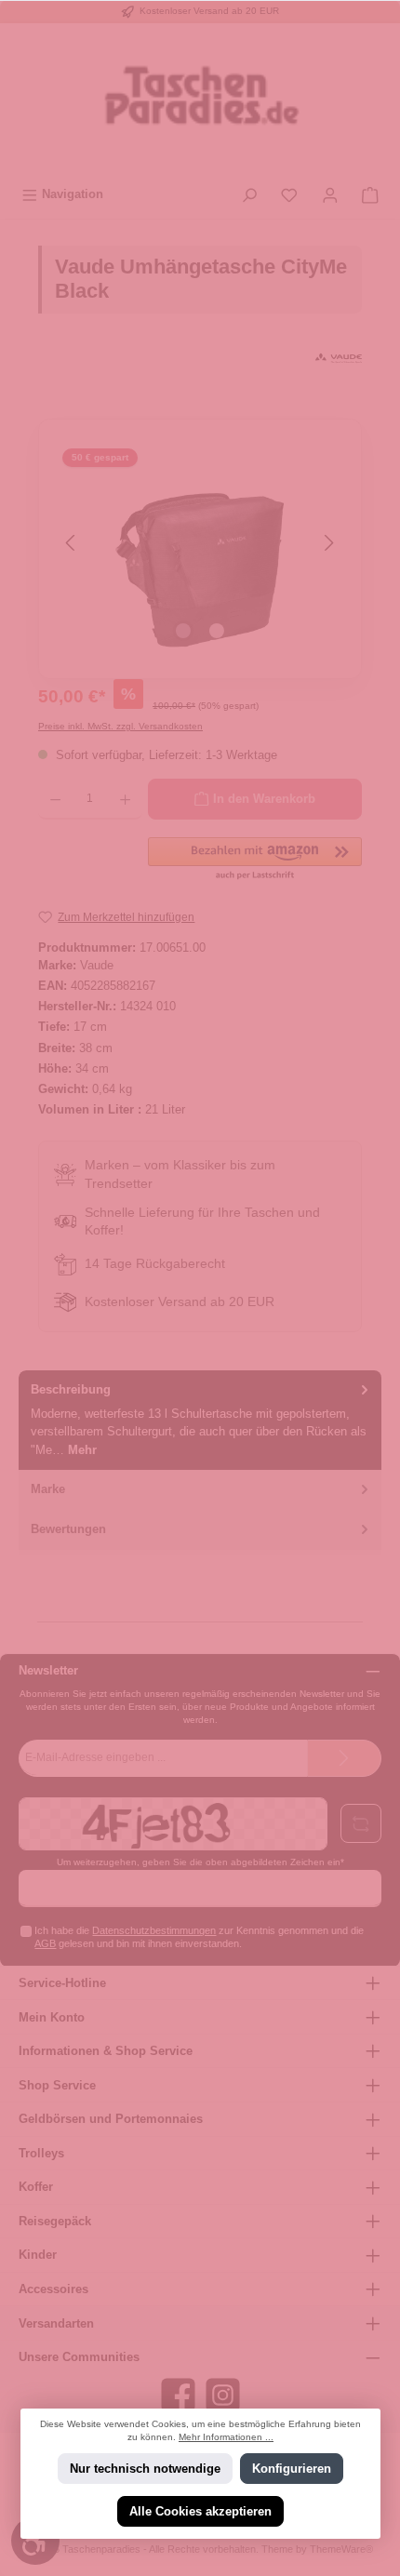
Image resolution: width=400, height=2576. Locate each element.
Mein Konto (52, 2017)
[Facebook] (178, 2395)
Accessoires (53, 2289)
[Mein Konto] (330, 194)
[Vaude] (339, 358)
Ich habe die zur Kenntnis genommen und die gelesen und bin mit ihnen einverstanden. (199, 1936)
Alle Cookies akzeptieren (200, 2511)
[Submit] (344, 1758)
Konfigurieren (292, 2469)
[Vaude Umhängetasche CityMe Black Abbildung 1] (200, 543)
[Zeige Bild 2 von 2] (217, 631)
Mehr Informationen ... (226, 2437)
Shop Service (57, 2085)
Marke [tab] (48, 1489)
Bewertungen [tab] (68, 1529)
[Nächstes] (328, 543)
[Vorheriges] (72, 543)
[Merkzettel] (289, 194)
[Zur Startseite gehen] (200, 101)
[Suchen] (249, 194)
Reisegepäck (55, 2221)
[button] (255, 860)
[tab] (200, 1420)
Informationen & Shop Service (106, 2051)
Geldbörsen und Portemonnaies (111, 2119)
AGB (45, 1943)
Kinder (38, 2255)
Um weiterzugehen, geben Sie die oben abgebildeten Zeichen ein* (200, 1862)
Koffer (36, 2187)
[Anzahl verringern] (55, 799)
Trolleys (41, 2153)
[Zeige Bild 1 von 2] (183, 631)
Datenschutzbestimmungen (154, 1930)
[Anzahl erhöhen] (125, 799)
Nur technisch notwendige (144, 2469)
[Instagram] (223, 2395)
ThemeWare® (341, 2549)
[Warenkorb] (370, 194)
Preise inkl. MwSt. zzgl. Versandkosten (120, 726)
